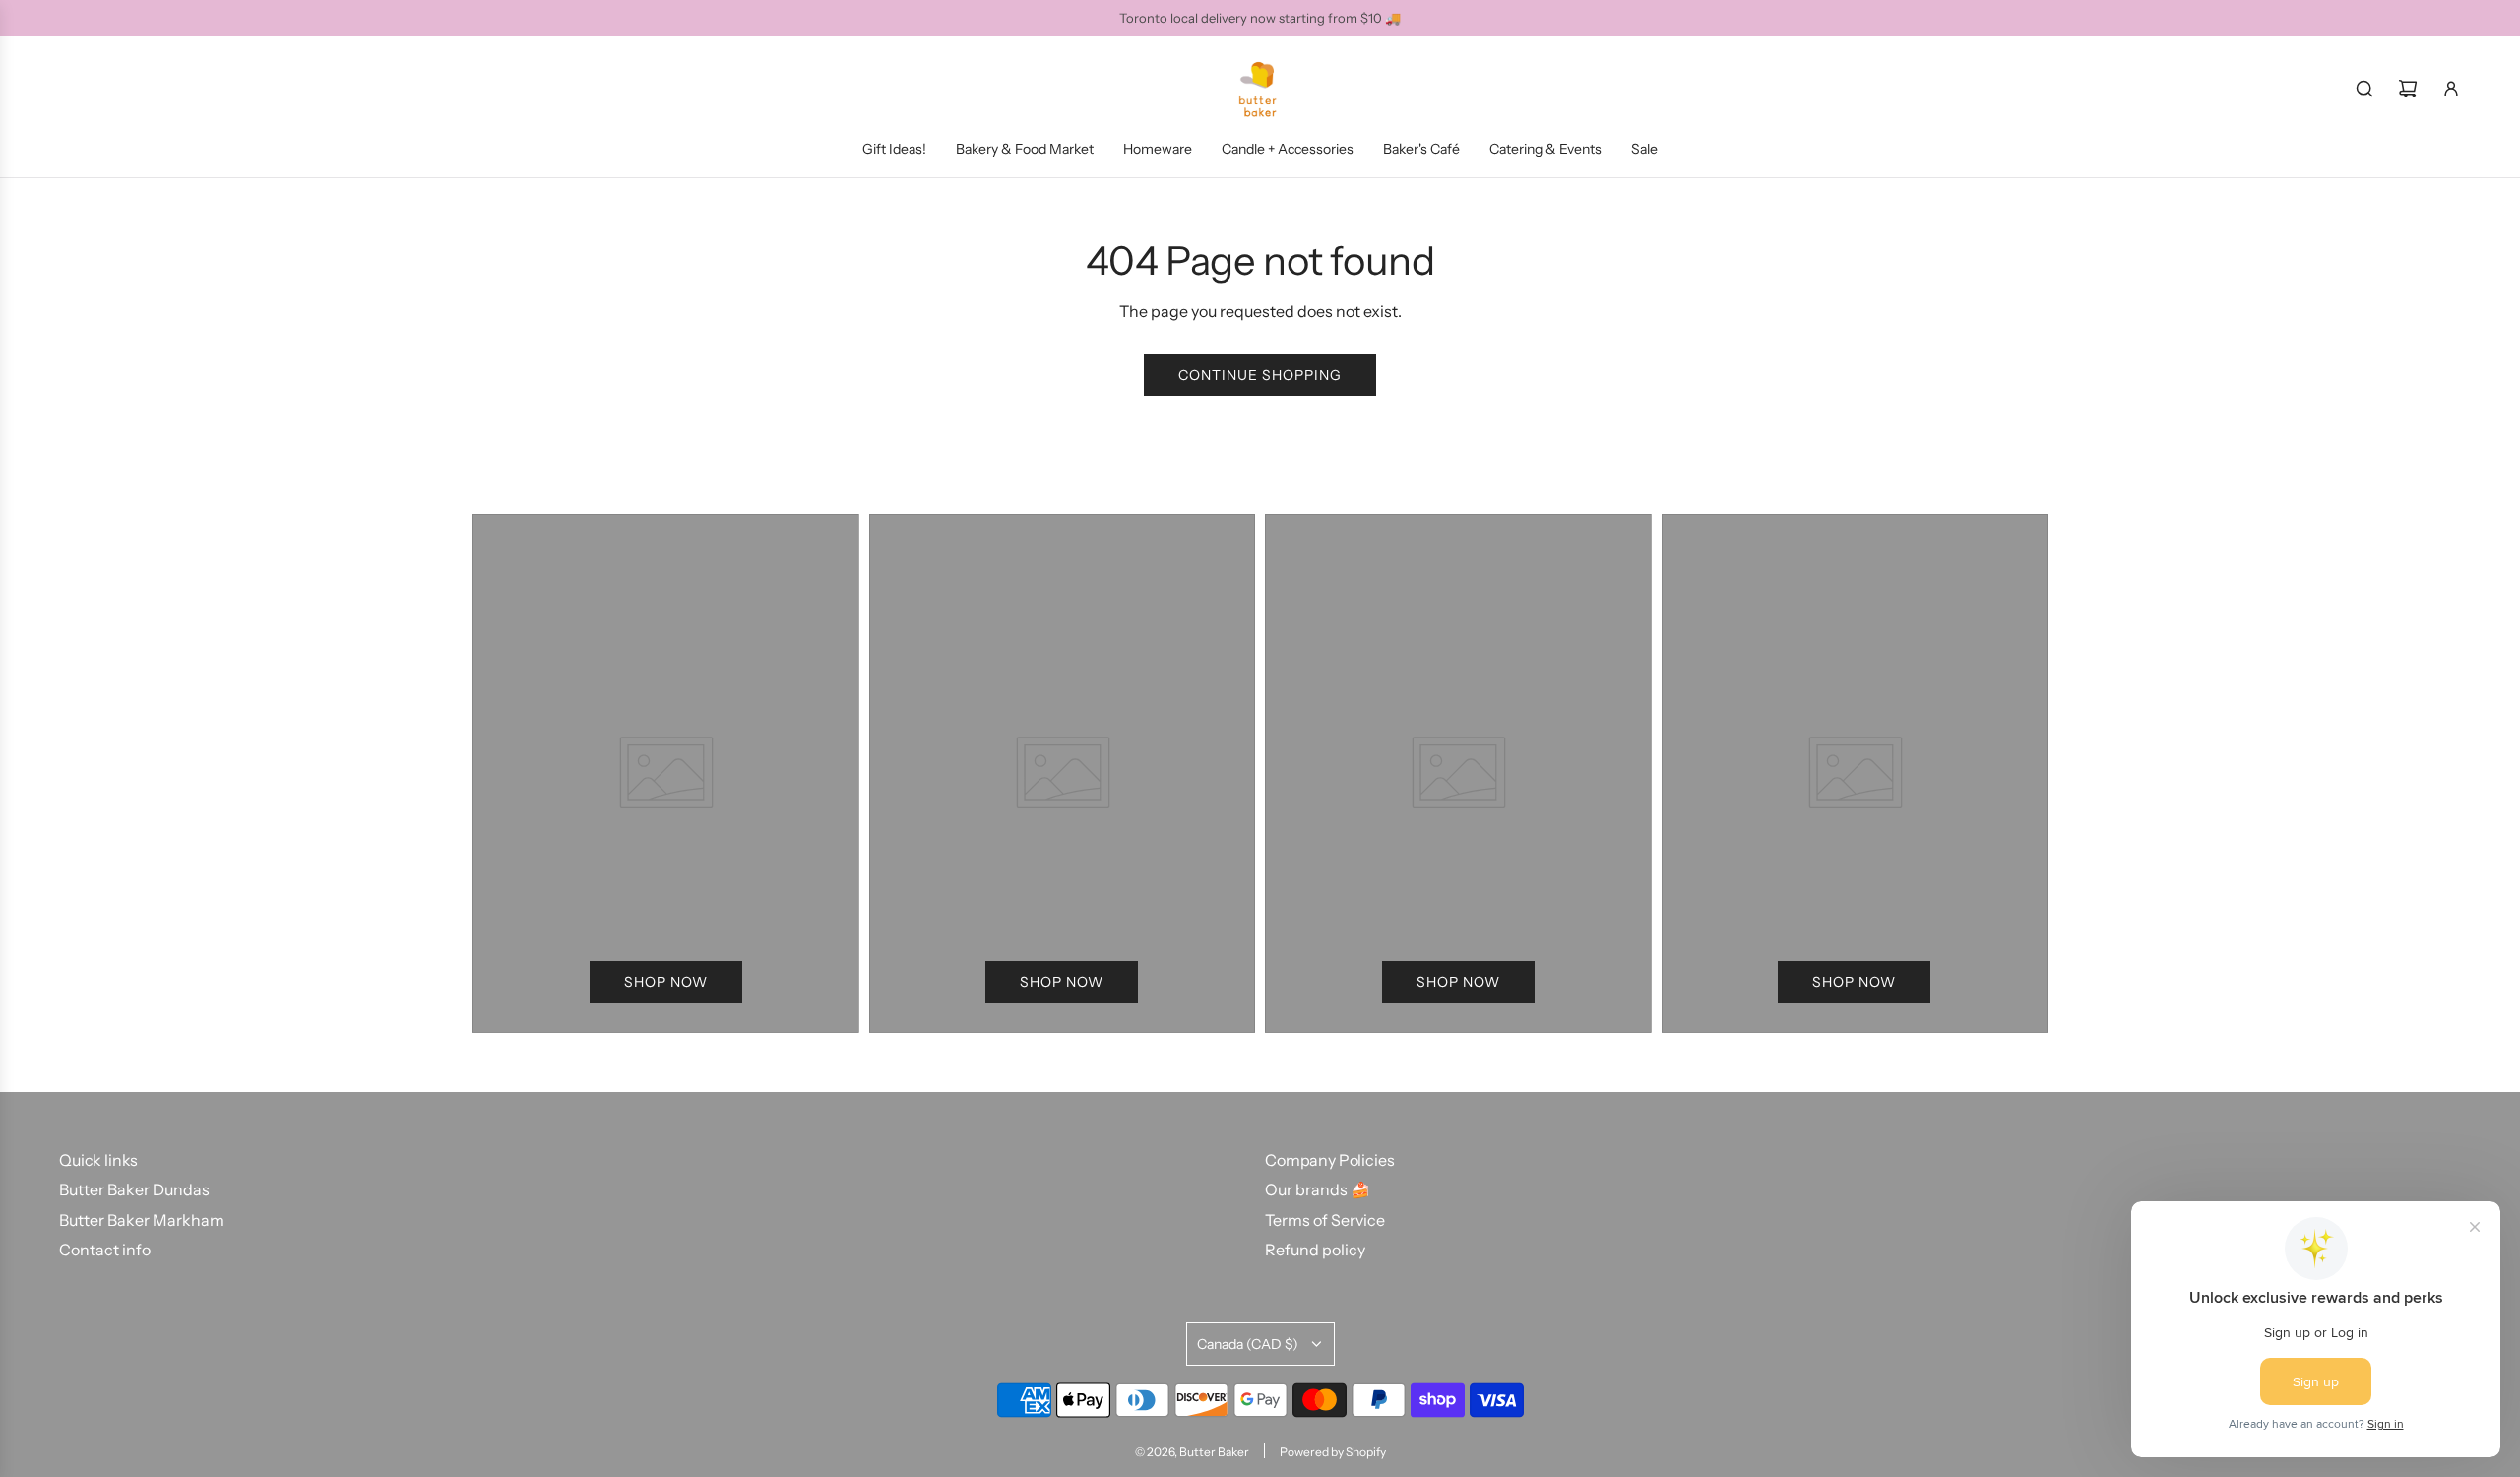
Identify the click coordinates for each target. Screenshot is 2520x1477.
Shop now (666, 982)
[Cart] (2408, 89)
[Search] (2364, 89)
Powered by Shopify (1333, 1452)
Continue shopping (1260, 375)
